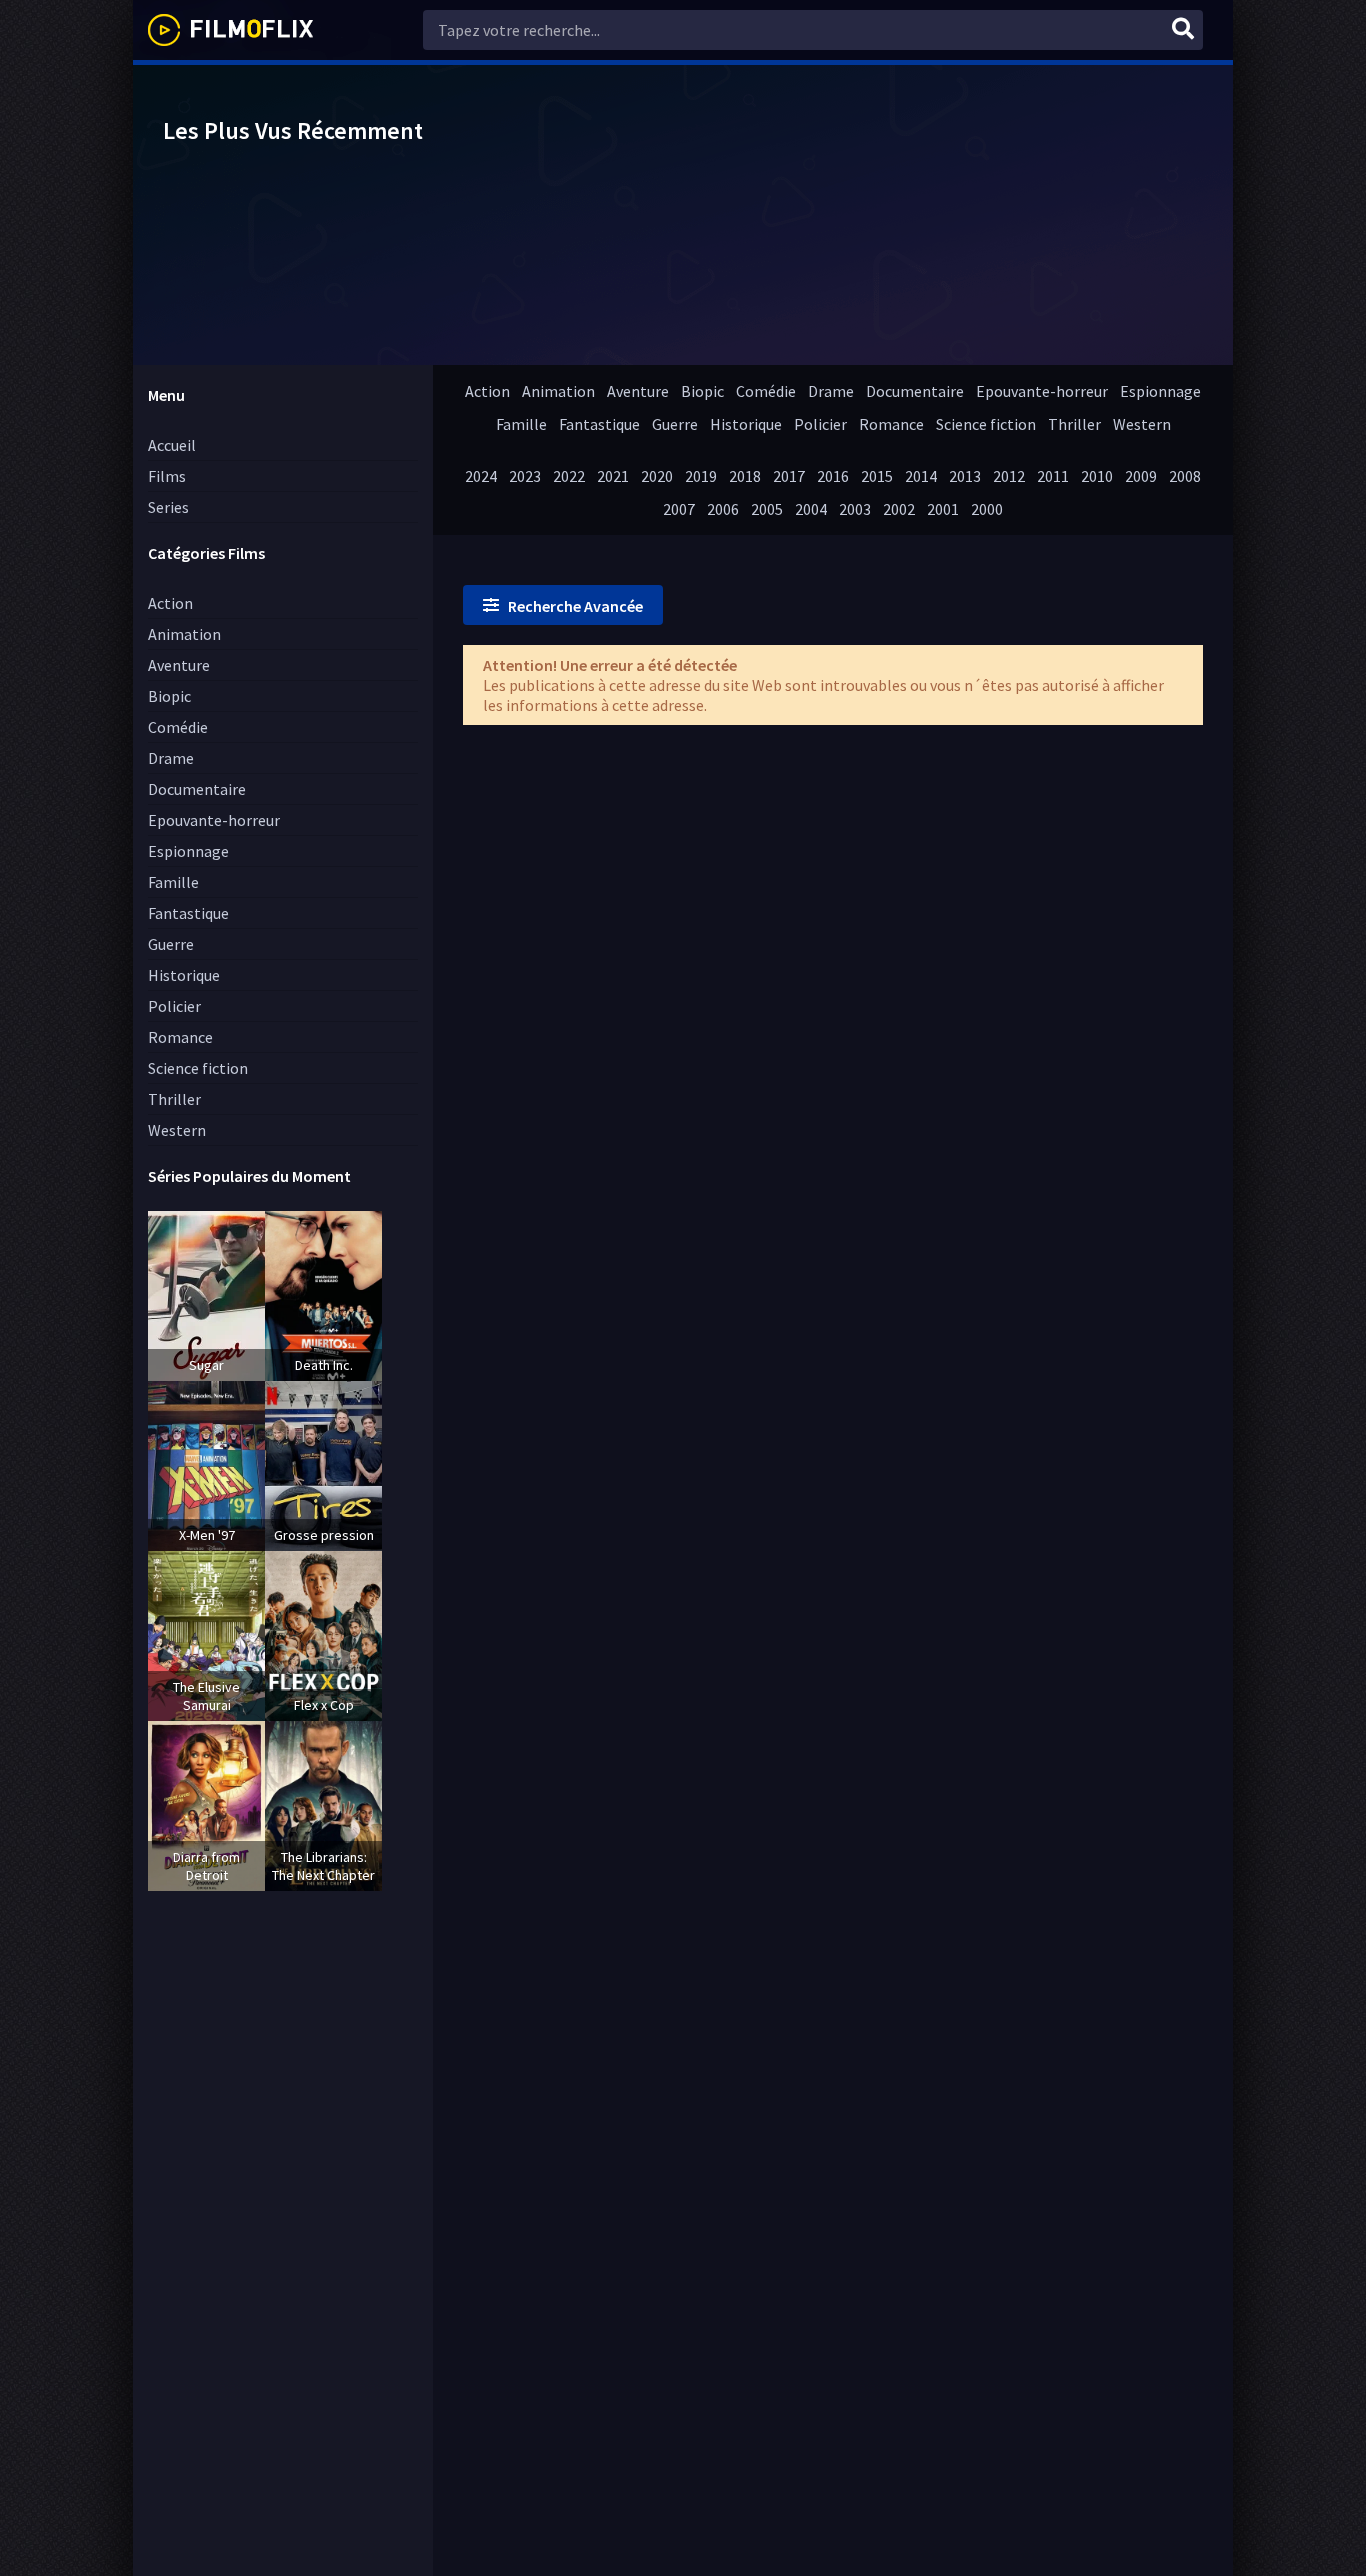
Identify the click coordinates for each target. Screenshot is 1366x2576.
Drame (171, 758)
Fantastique (188, 913)
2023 (525, 476)
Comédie (178, 727)
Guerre (171, 944)
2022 (569, 476)
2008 (1185, 476)
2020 (657, 476)
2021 (613, 476)
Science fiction (198, 1068)
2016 (833, 476)
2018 (745, 476)
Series (168, 507)
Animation (184, 634)
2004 (811, 509)
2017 (789, 476)
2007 (679, 509)
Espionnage (188, 851)
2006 (723, 509)
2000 (987, 509)
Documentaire (197, 789)
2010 (1097, 476)
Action (170, 603)
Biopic (169, 696)
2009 (1141, 476)
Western (177, 1130)
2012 (1009, 476)
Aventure (179, 665)
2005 (767, 509)
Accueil (172, 445)
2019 (701, 476)
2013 (965, 476)
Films (167, 476)
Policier (174, 1006)
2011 (1053, 476)
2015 (877, 476)
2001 (943, 509)
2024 (481, 476)
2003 (855, 509)
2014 (921, 476)
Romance (180, 1037)
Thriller (174, 1099)
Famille (173, 882)
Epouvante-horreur (214, 820)
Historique (184, 975)
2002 (899, 509)
